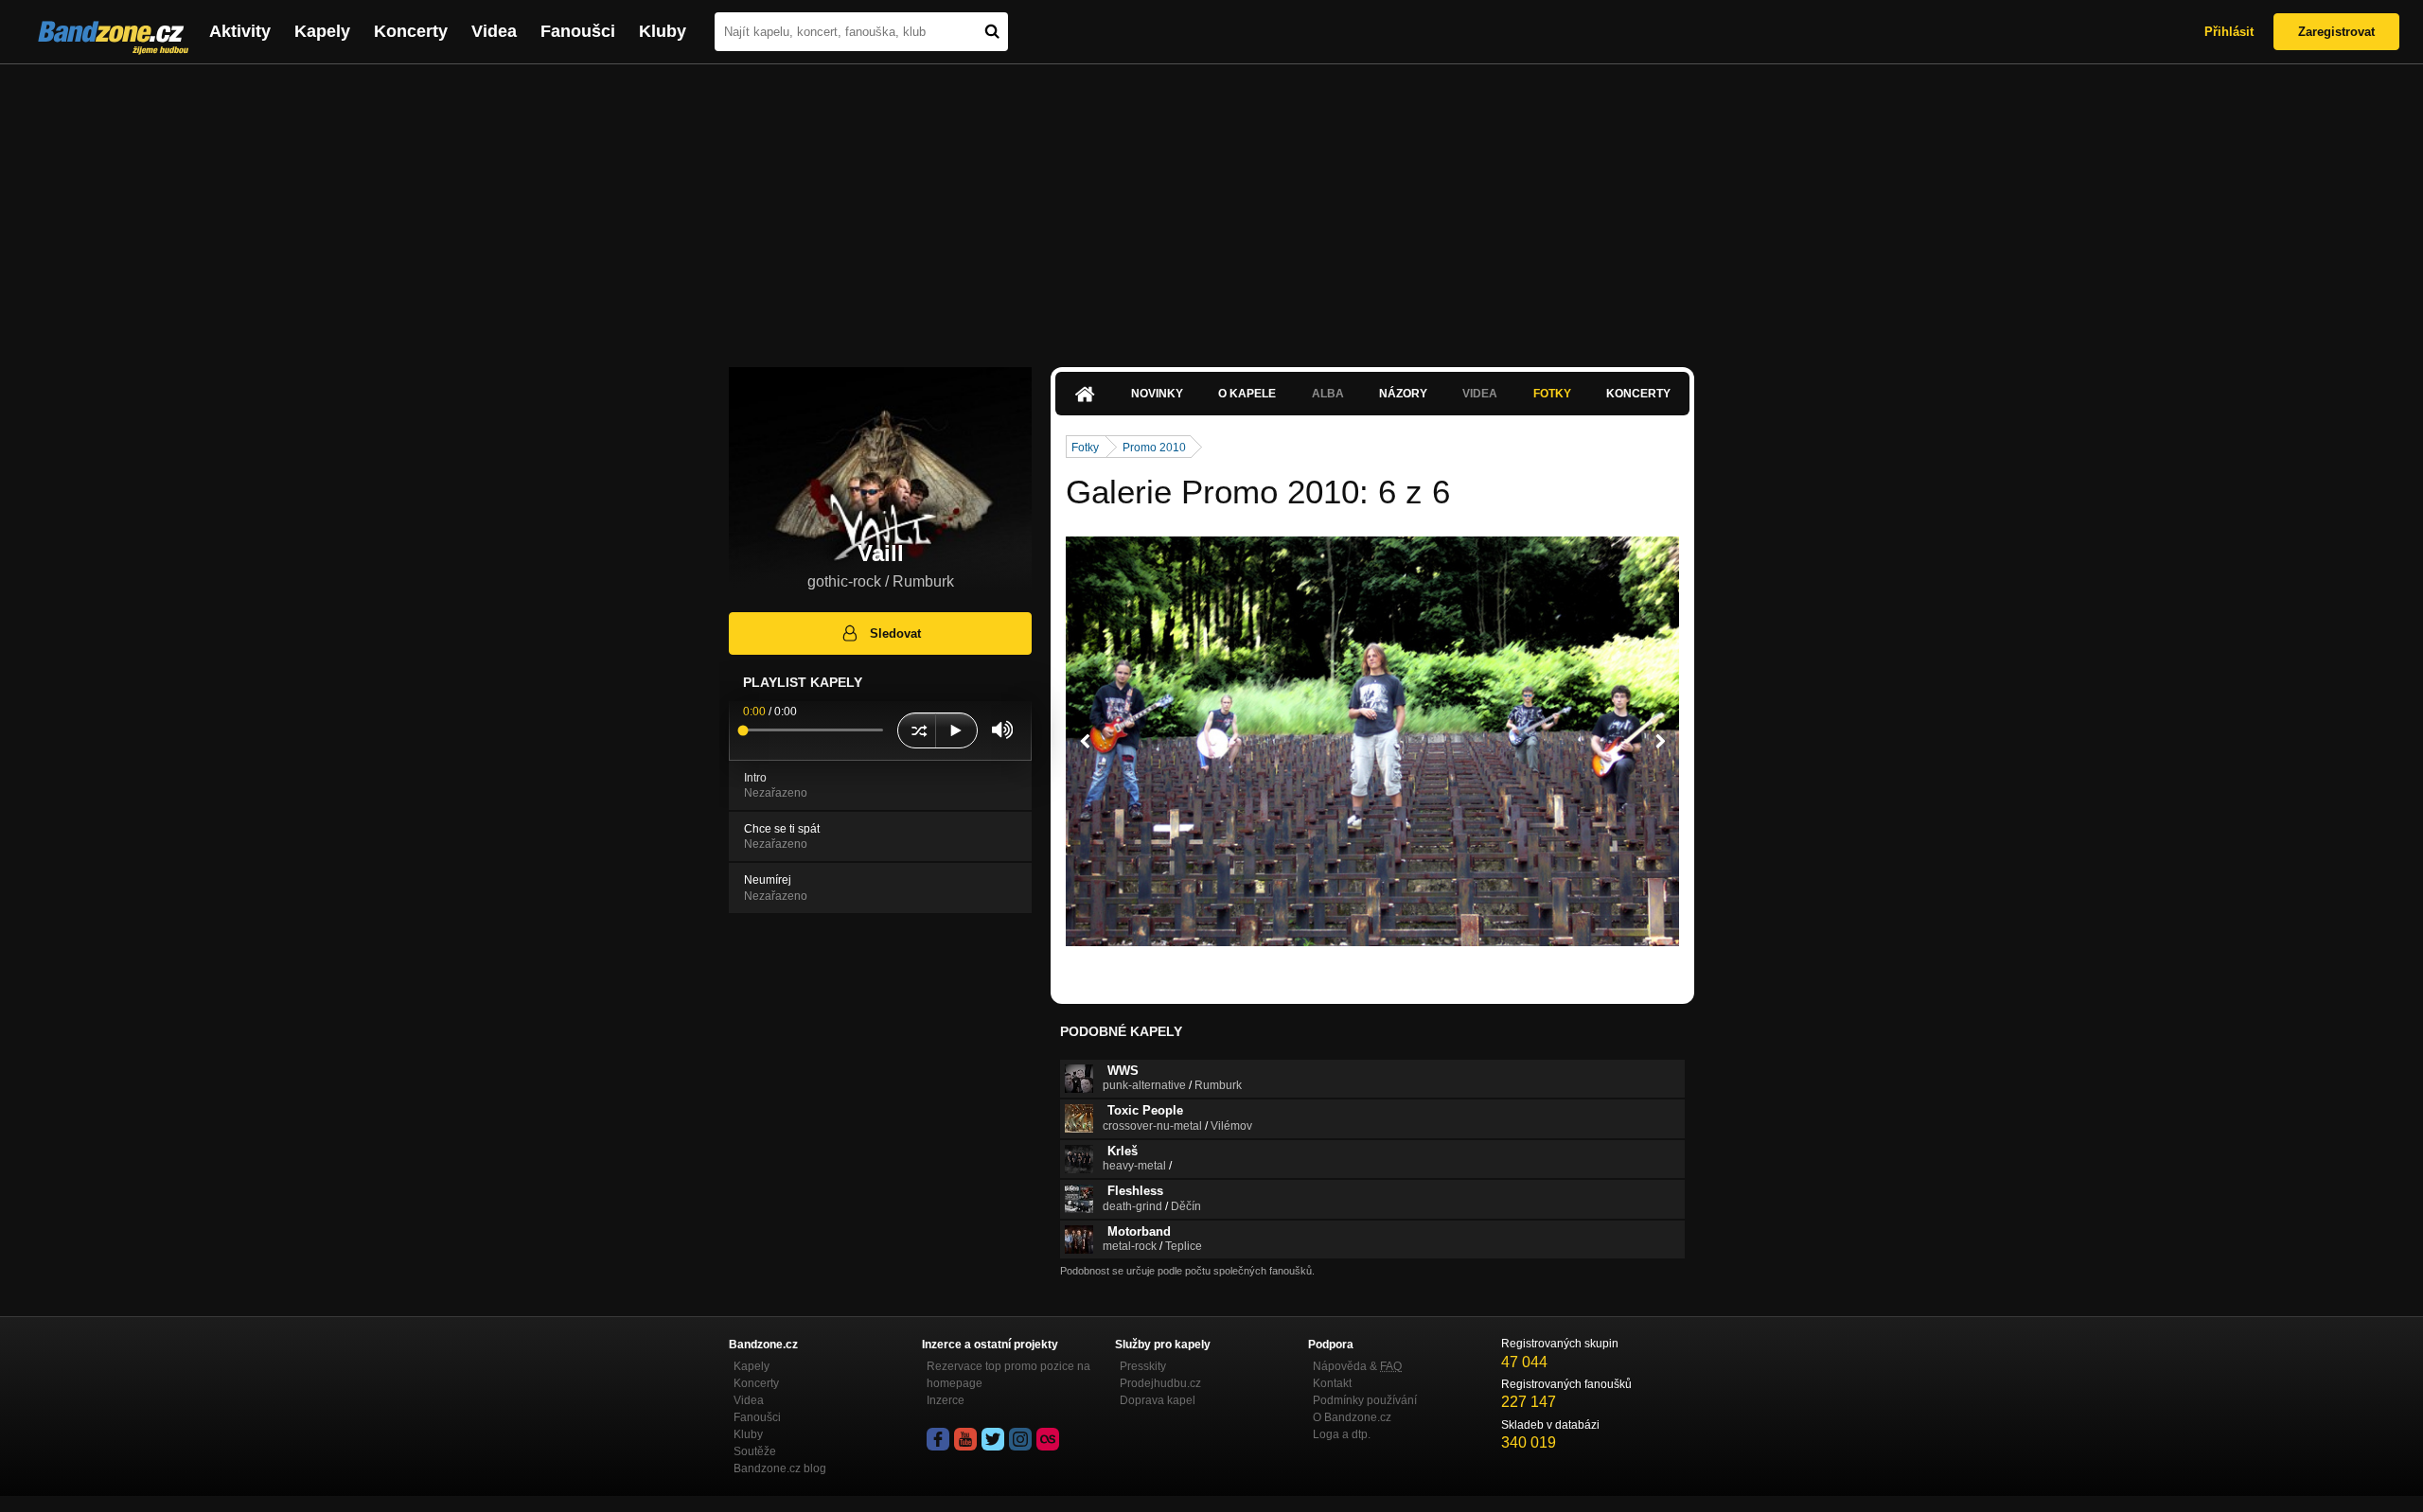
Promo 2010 (1154, 448)
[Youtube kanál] (965, 1439)
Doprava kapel (1158, 1400)
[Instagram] (1020, 1439)
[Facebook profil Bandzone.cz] (938, 1439)
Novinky (1157, 394)
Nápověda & (1357, 1366)
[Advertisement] (1211, 206)
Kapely (322, 31)
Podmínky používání (1365, 1400)
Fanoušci (578, 31)
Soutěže (755, 1451)
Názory (1403, 394)
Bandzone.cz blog (780, 1468)
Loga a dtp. (1342, 1434)
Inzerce (946, 1400)
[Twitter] (993, 1439)
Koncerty (411, 31)
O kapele (1247, 394)
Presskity (1143, 1366)
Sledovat (895, 633)
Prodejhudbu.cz (1160, 1383)
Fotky (1552, 394)
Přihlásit (2229, 32)
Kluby (663, 31)
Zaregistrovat (2336, 32)
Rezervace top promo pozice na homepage (1008, 1375)
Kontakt (1332, 1383)
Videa (494, 31)
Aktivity (240, 31)
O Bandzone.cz (1352, 1417)
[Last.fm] (1048, 1439)
